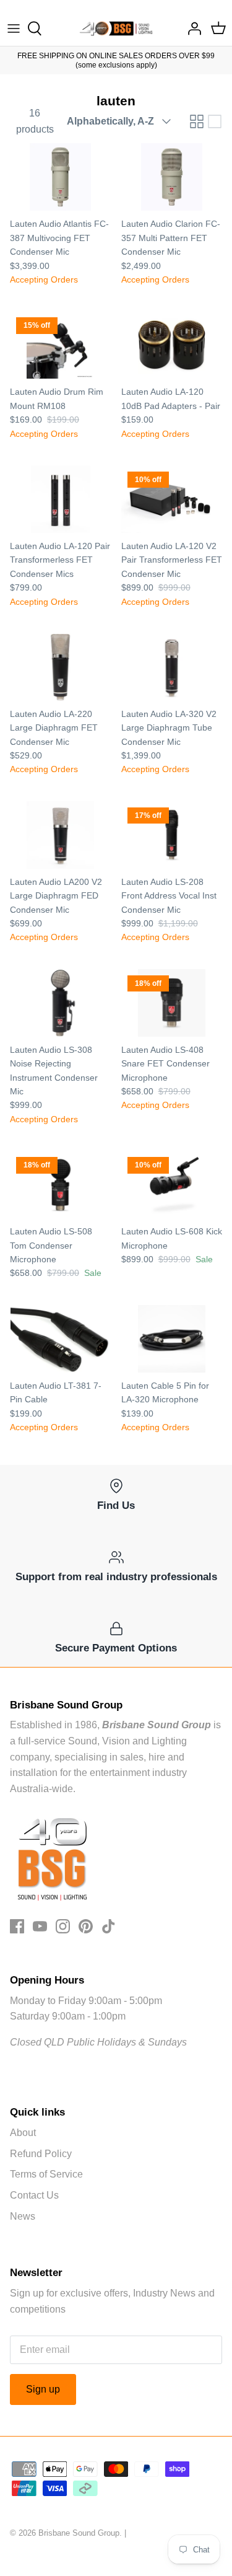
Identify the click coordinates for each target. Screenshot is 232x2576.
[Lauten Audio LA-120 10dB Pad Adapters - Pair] (172, 345)
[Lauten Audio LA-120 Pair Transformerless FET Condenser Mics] (61, 499)
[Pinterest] (86, 1926)
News (23, 2216)
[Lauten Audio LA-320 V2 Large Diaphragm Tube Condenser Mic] (172, 667)
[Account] (191, 29)
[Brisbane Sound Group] (116, 29)
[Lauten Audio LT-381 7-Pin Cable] (61, 1339)
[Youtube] (40, 1926)
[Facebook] (17, 1926)
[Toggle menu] (14, 29)
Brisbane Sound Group (79, 2533)
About (23, 2133)
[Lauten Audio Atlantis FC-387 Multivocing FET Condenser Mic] (61, 177)
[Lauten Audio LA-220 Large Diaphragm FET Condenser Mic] (61, 667)
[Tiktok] (109, 1926)
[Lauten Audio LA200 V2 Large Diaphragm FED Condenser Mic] (61, 835)
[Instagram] (63, 1926)
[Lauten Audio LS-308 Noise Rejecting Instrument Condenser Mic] (61, 1003)
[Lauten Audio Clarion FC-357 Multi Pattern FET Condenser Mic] (172, 177)
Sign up (43, 2389)
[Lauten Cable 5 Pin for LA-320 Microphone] (172, 1339)
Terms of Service (46, 2174)
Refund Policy (41, 2154)
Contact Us (34, 2195)
